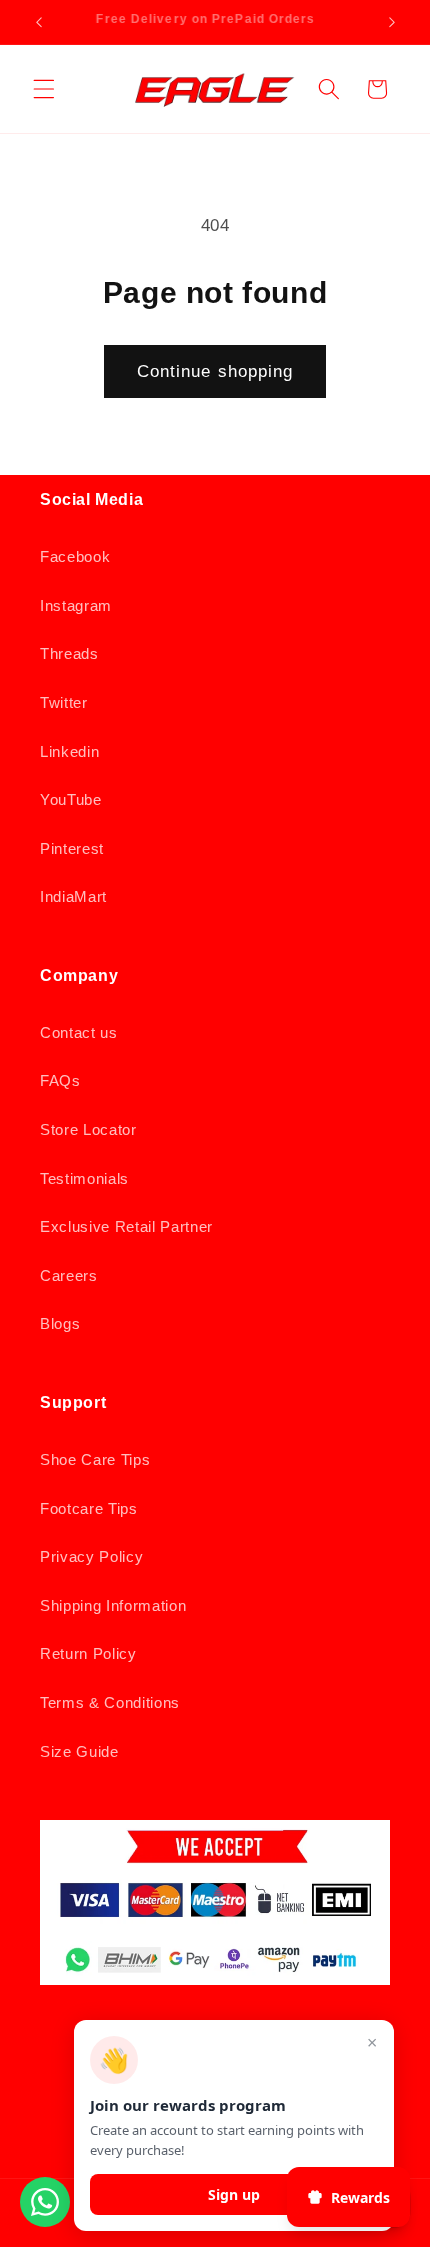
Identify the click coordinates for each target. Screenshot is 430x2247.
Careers (69, 1275)
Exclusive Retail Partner (126, 1226)
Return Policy (88, 1653)
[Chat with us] (45, 2221)
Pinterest (72, 848)
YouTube (71, 799)
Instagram (76, 605)
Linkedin (69, 751)
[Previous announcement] (39, 22)
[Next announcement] (392, 22)
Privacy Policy (91, 1556)
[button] (44, 89)
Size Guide (79, 1751)
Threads (69, 653)
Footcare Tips (89, 1508)
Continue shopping (215, 371)
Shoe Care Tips (95, 1459)
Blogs (60, 1323)
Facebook (75, 556)
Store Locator (88, 1129)
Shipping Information (113, 1605)
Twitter (64, 702)
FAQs (60, 1080)
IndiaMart (73, 896)
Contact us (79, 1032)
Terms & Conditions (110, 1702)
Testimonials (84, 1178)
